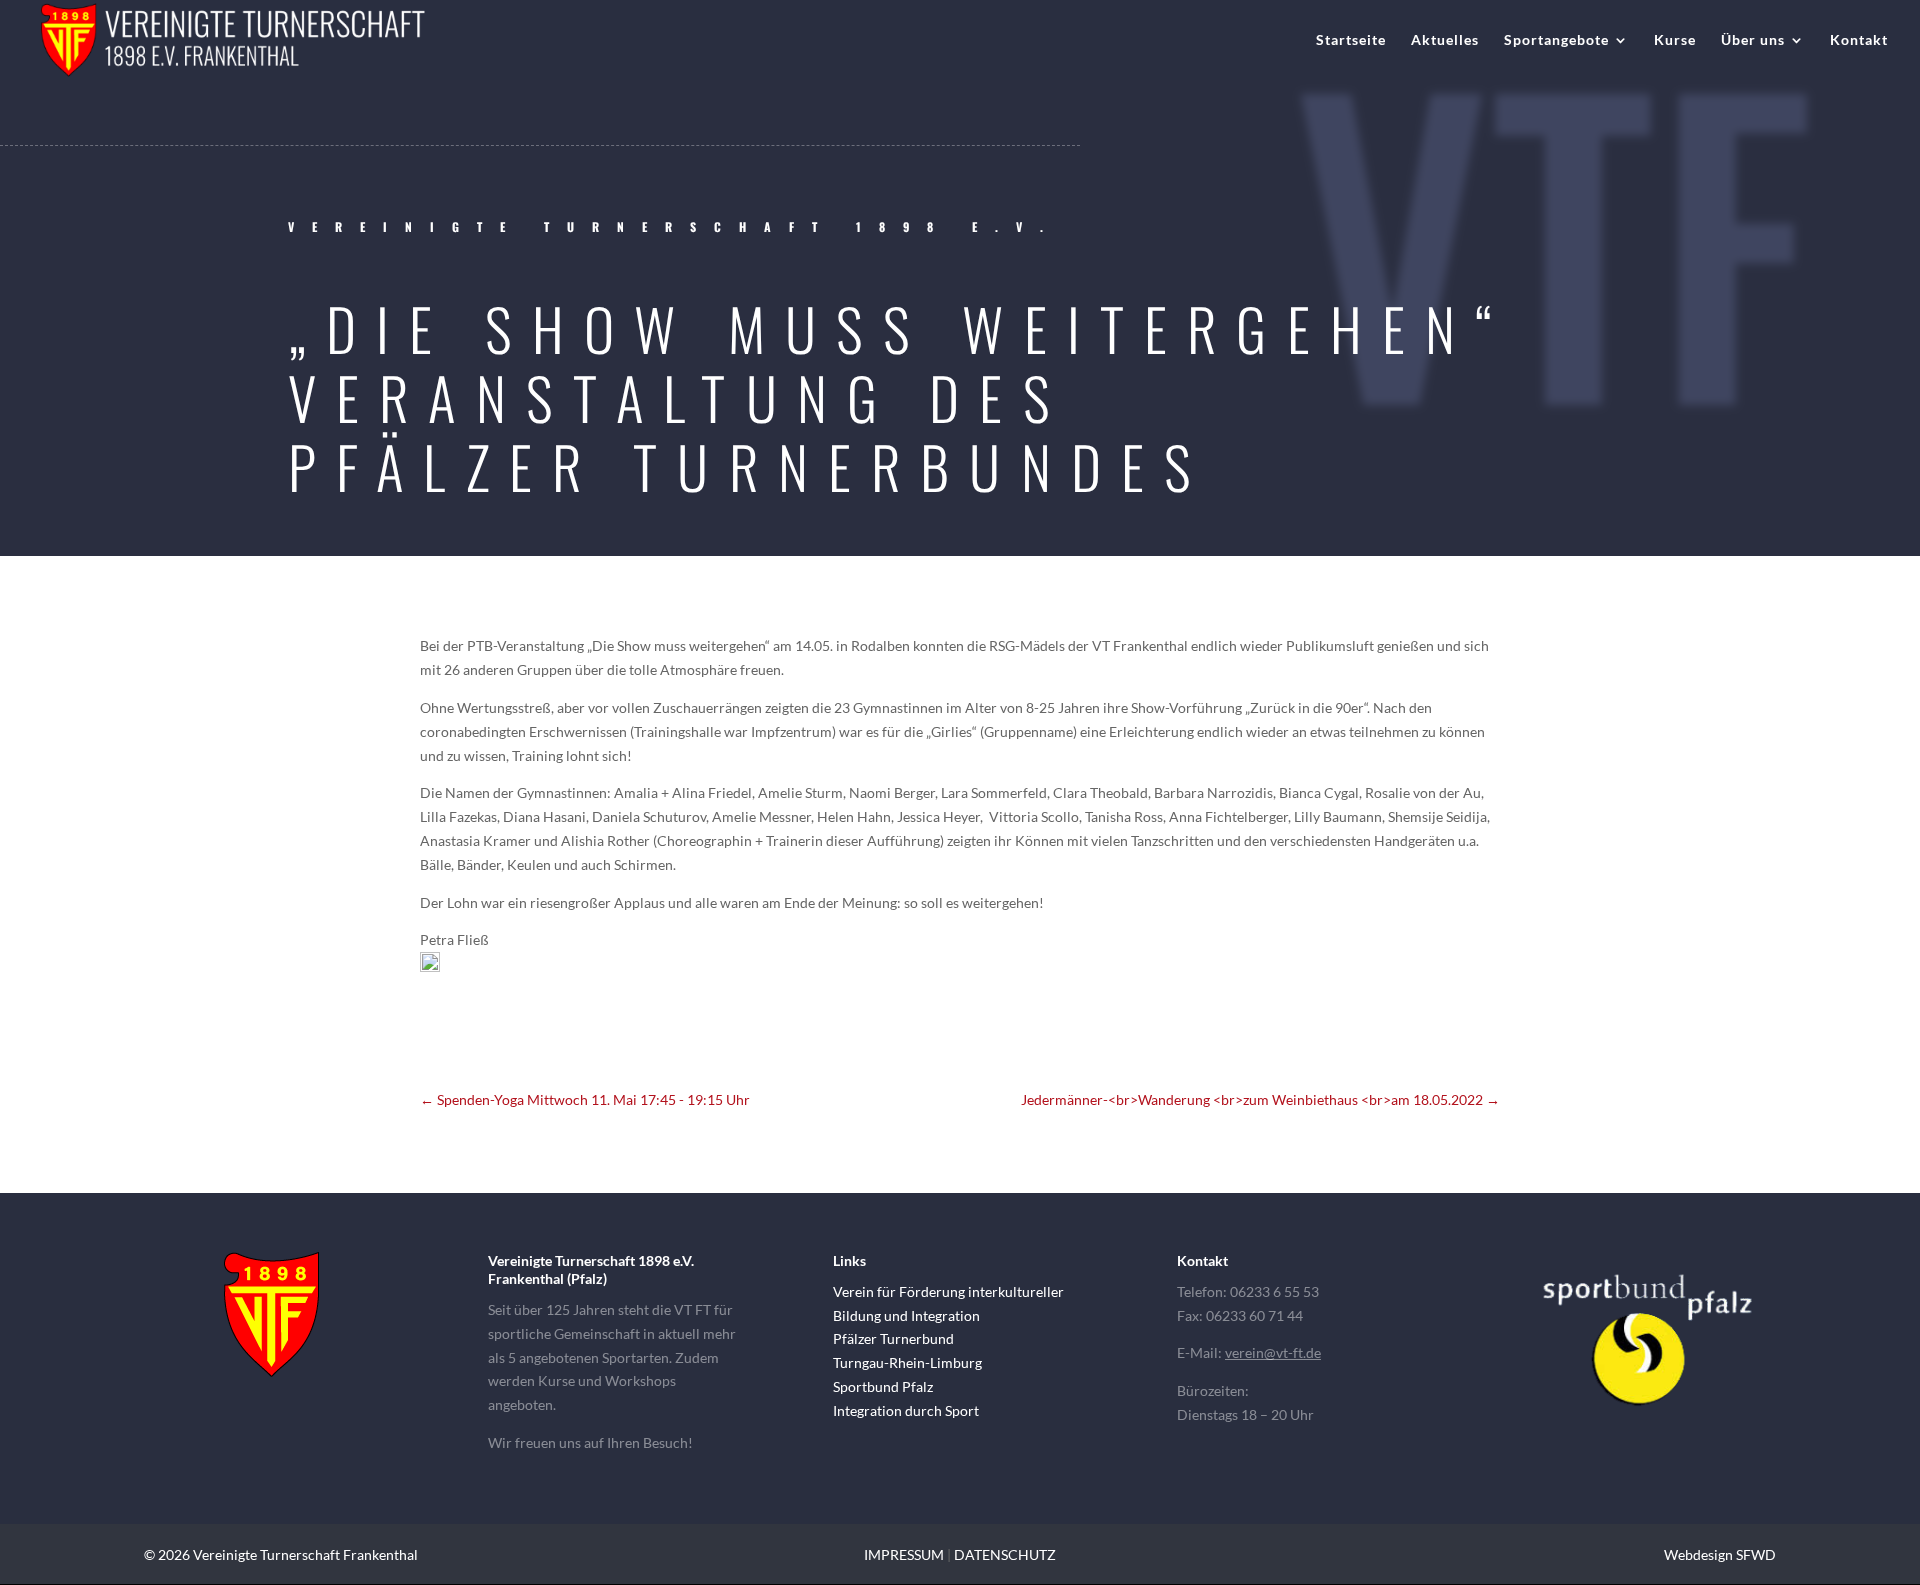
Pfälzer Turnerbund (893, 1338)
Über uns (1753, 40)
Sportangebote (1556, 40)
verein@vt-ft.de (1273, 1352)
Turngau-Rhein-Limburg (907, 1362)
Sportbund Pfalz (883, 1386)
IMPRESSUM (904, 1554)
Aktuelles (1445, 40)
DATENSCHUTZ (1005, 1554)
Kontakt (1859, 40)
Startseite (1351, 40)
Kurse (1675, 40)
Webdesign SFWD (1720, 1554)
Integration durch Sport (906, 1410)
